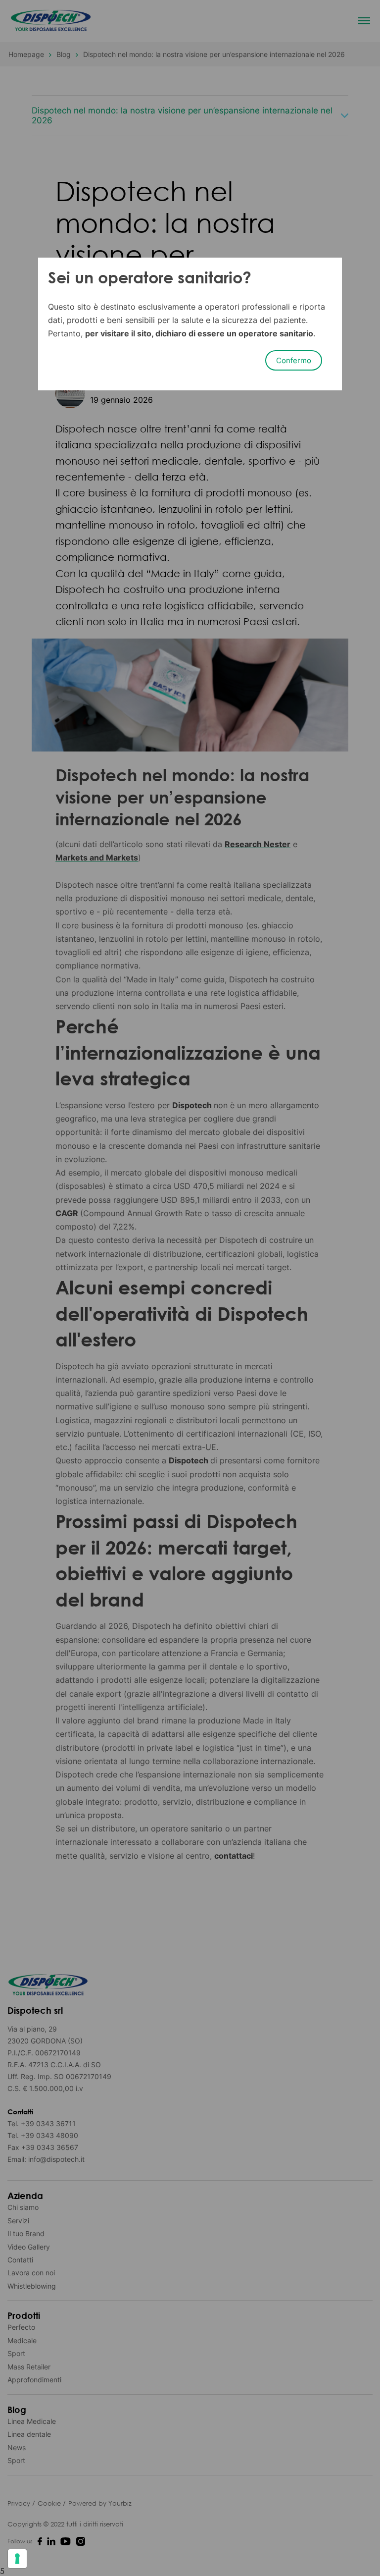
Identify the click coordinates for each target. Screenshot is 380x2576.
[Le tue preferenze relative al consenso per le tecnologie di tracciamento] (17, 2559)
